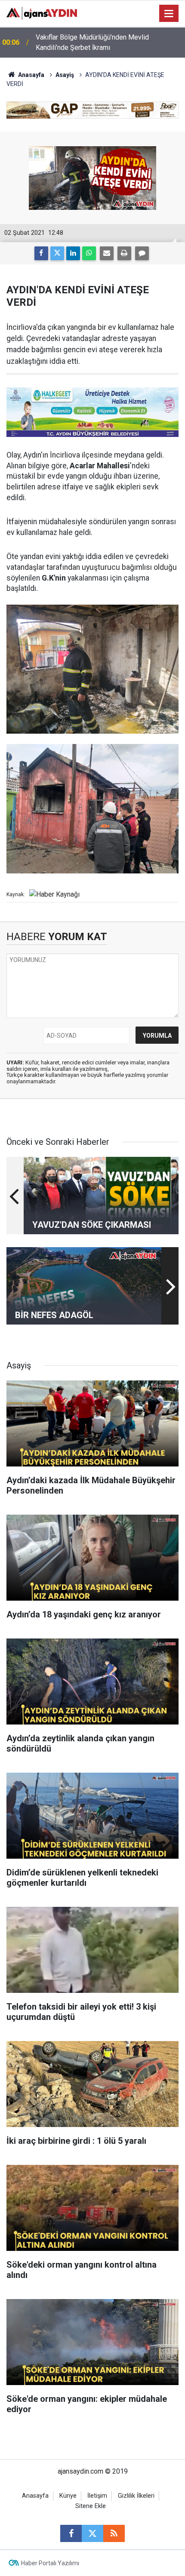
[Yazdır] (124, 253)
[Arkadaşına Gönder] (107, 253)
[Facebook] (41, 253)
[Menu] (169, 14)
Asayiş (65, 75)
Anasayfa (31, 75)
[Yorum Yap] (142, 253)
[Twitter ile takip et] (92, 2533)
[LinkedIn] (73, 253)
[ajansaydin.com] (42, 13)
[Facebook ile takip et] (71, 2533)
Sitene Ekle (91, 2506)
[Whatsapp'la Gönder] (89, 253)
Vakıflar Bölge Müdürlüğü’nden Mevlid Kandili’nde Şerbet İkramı (92, 42)
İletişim (97, 2496)
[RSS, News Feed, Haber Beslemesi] (114, 2533)
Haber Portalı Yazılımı (50, 2563)
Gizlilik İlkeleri (136, 2496)
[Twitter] (57, 253)
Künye (68, 2496)
